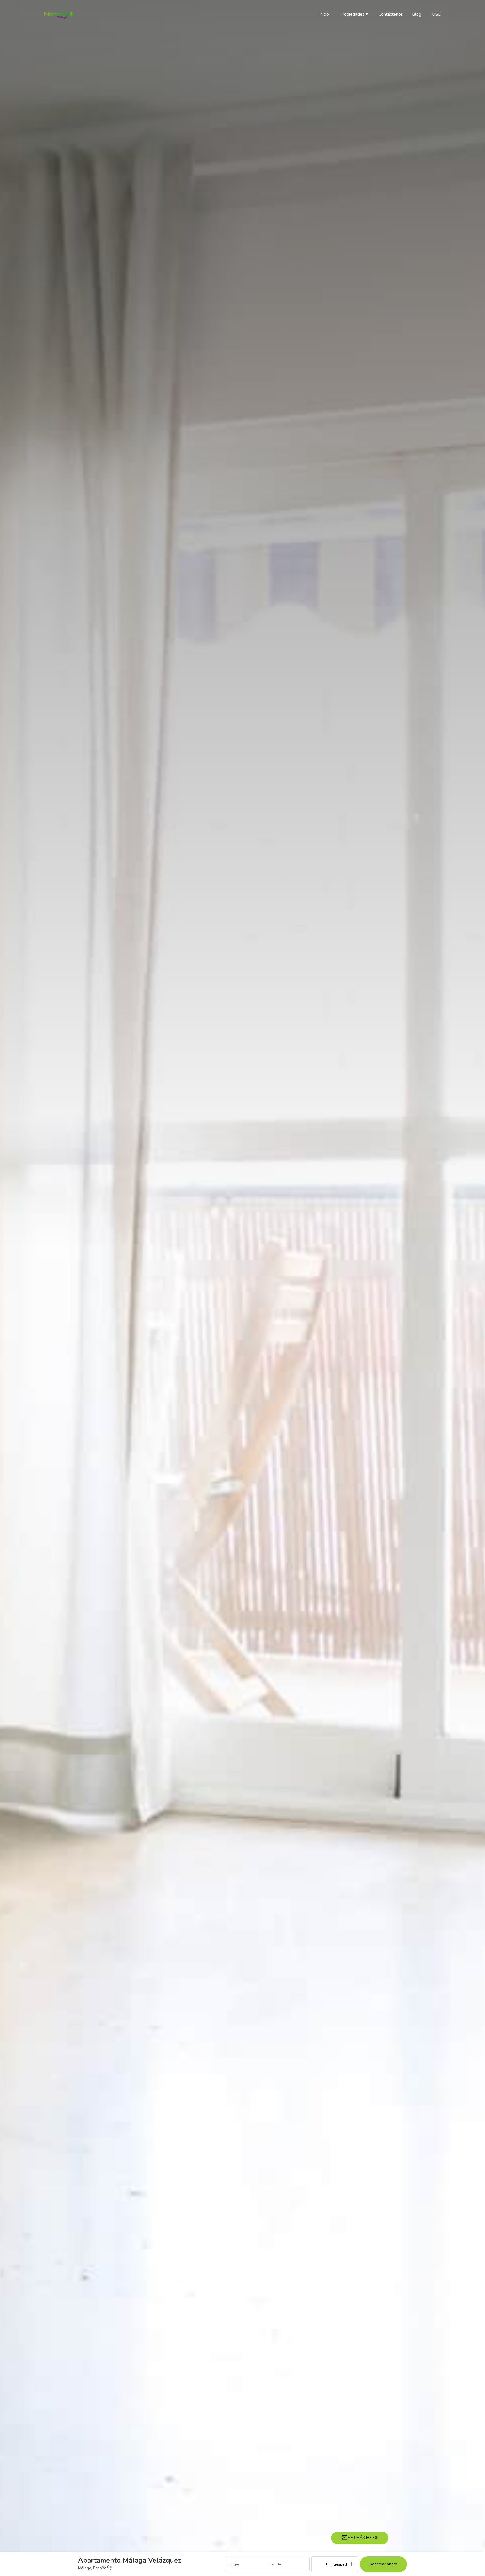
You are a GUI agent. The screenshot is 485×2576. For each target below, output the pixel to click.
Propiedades (354, 14)
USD (437, 14)
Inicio (324, 14)
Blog (417, 14)
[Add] (351, 2564)
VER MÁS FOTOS (363, 2538)
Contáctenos (391, 14)
